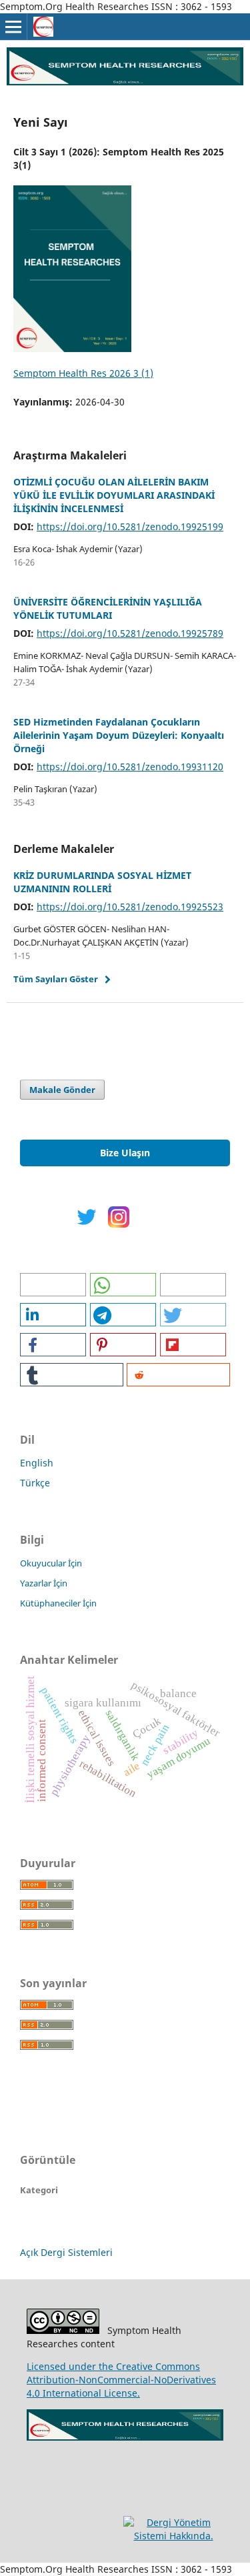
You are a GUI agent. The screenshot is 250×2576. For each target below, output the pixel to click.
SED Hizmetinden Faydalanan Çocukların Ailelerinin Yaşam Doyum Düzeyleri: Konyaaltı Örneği (119, 735)
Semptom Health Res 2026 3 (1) (83, 373)
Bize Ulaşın (125, 1153)
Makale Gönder (62, 1090)
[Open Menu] (13, 27)
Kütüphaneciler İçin (58, 1603)
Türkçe (35, 1483)
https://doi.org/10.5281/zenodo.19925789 (130, 633)
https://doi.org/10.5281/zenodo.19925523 (130, 907)
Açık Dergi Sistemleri (66, 2252)
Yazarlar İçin (44, 1583)
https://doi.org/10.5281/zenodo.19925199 (130, 526)
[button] (53, 1285)
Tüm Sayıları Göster (56, 979)
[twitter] (87, 1224)
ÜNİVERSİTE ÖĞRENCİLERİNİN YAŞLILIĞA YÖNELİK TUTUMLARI (108, 608)
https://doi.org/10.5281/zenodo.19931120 (130, 767)
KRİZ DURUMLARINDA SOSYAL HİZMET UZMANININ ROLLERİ (102, 882)
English (37, 1463)
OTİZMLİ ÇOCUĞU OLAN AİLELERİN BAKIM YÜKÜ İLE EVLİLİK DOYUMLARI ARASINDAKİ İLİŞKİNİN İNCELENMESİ (114, 495)
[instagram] (119, 1224)
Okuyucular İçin (51, 1563)
